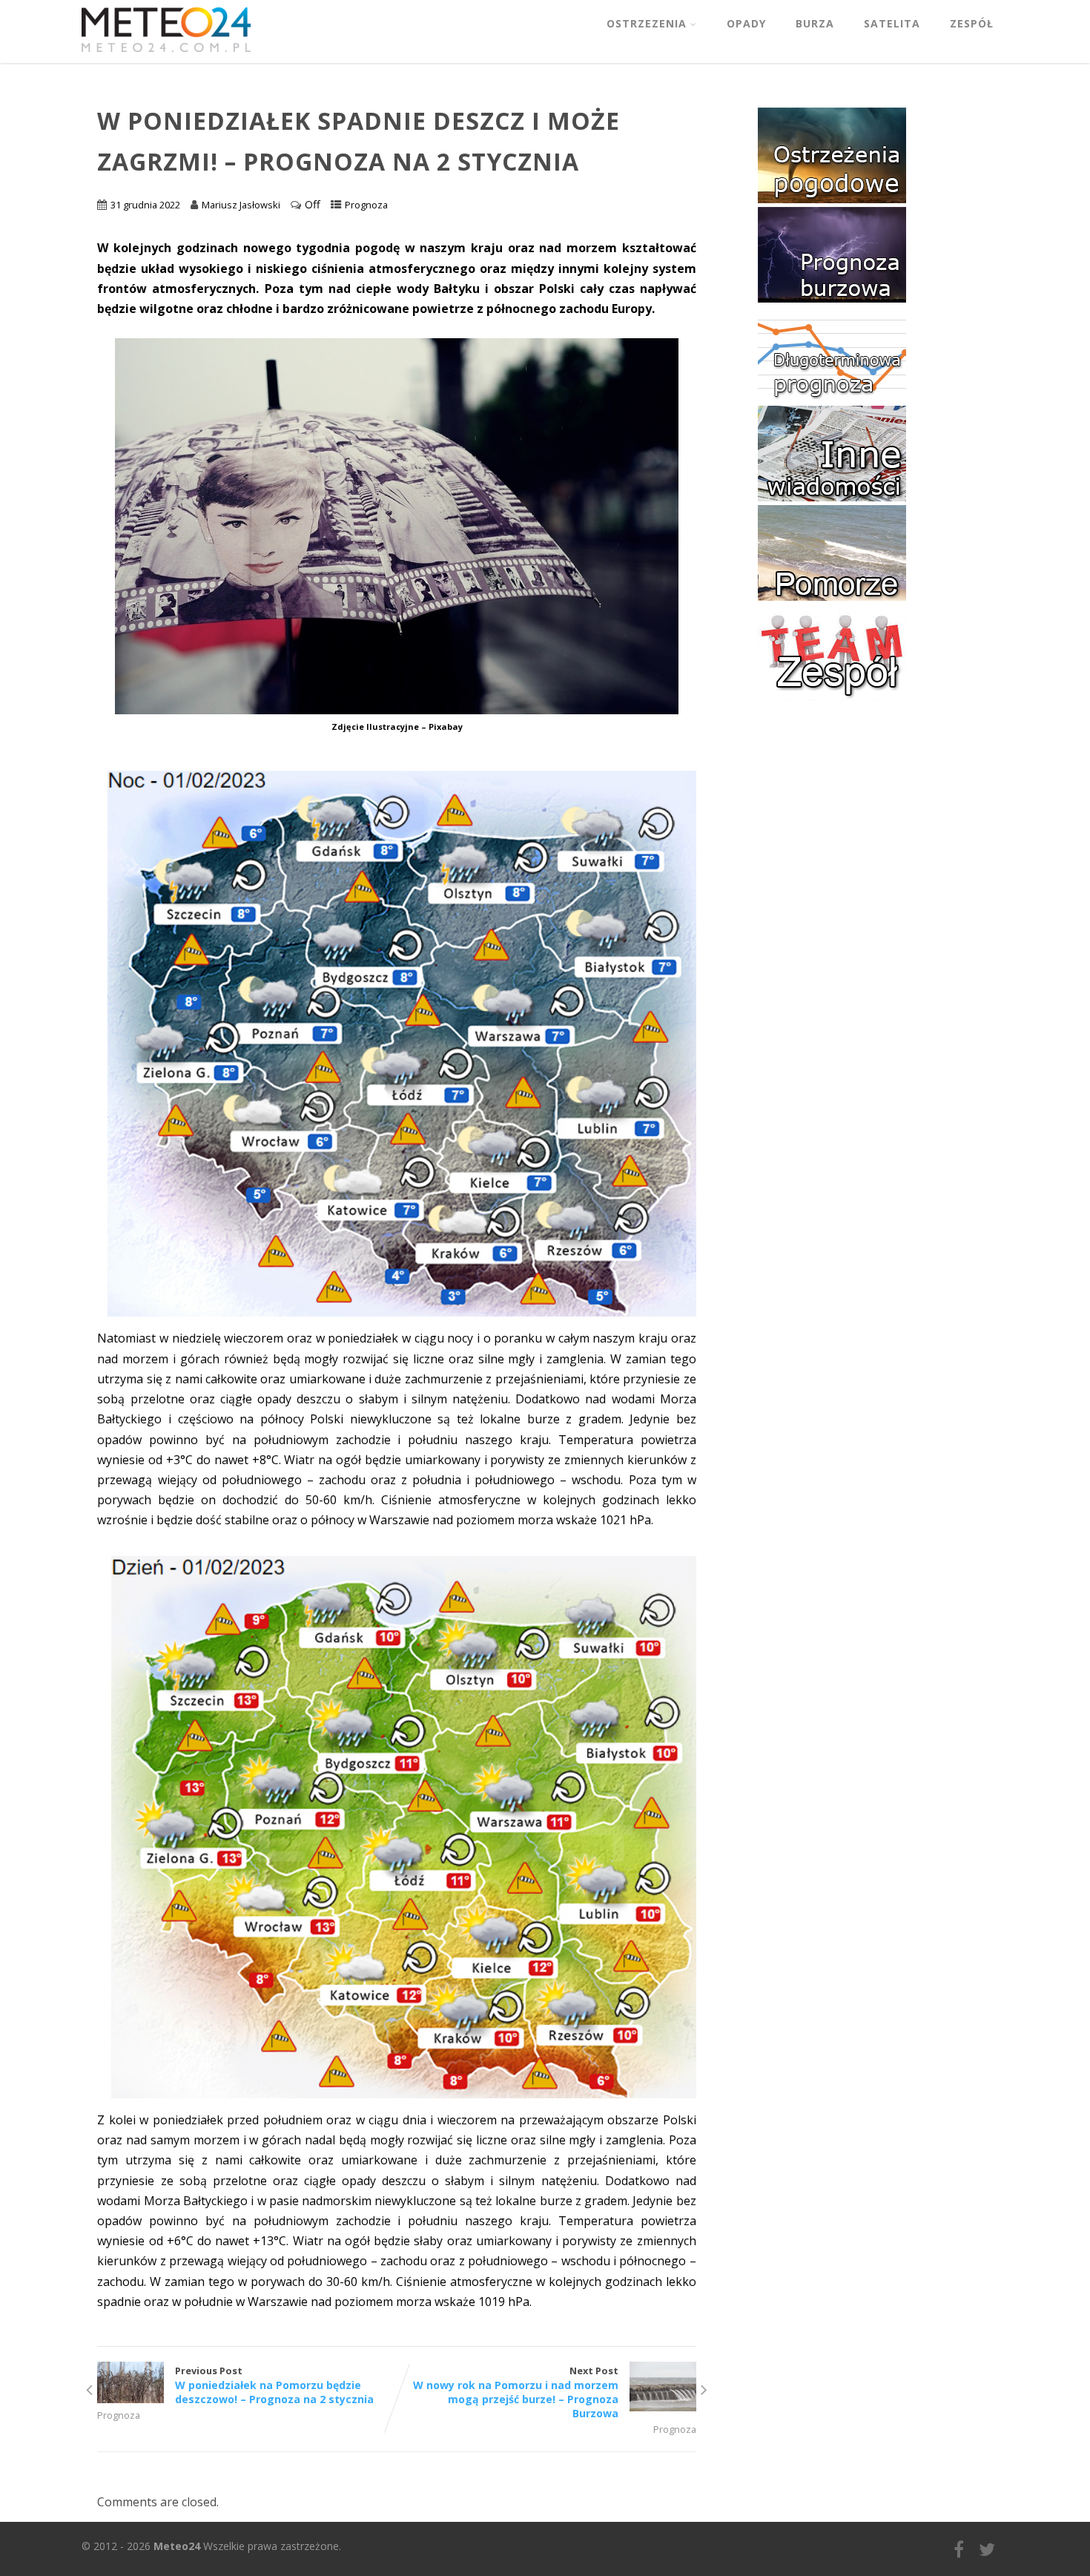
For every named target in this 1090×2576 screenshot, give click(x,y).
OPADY (746, 23)
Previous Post (274, 2385)
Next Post (516, 2392)
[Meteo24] (166, 55)
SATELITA (892, 23)
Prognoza (366, 205)
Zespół (972, 23)
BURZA (815, 23)
